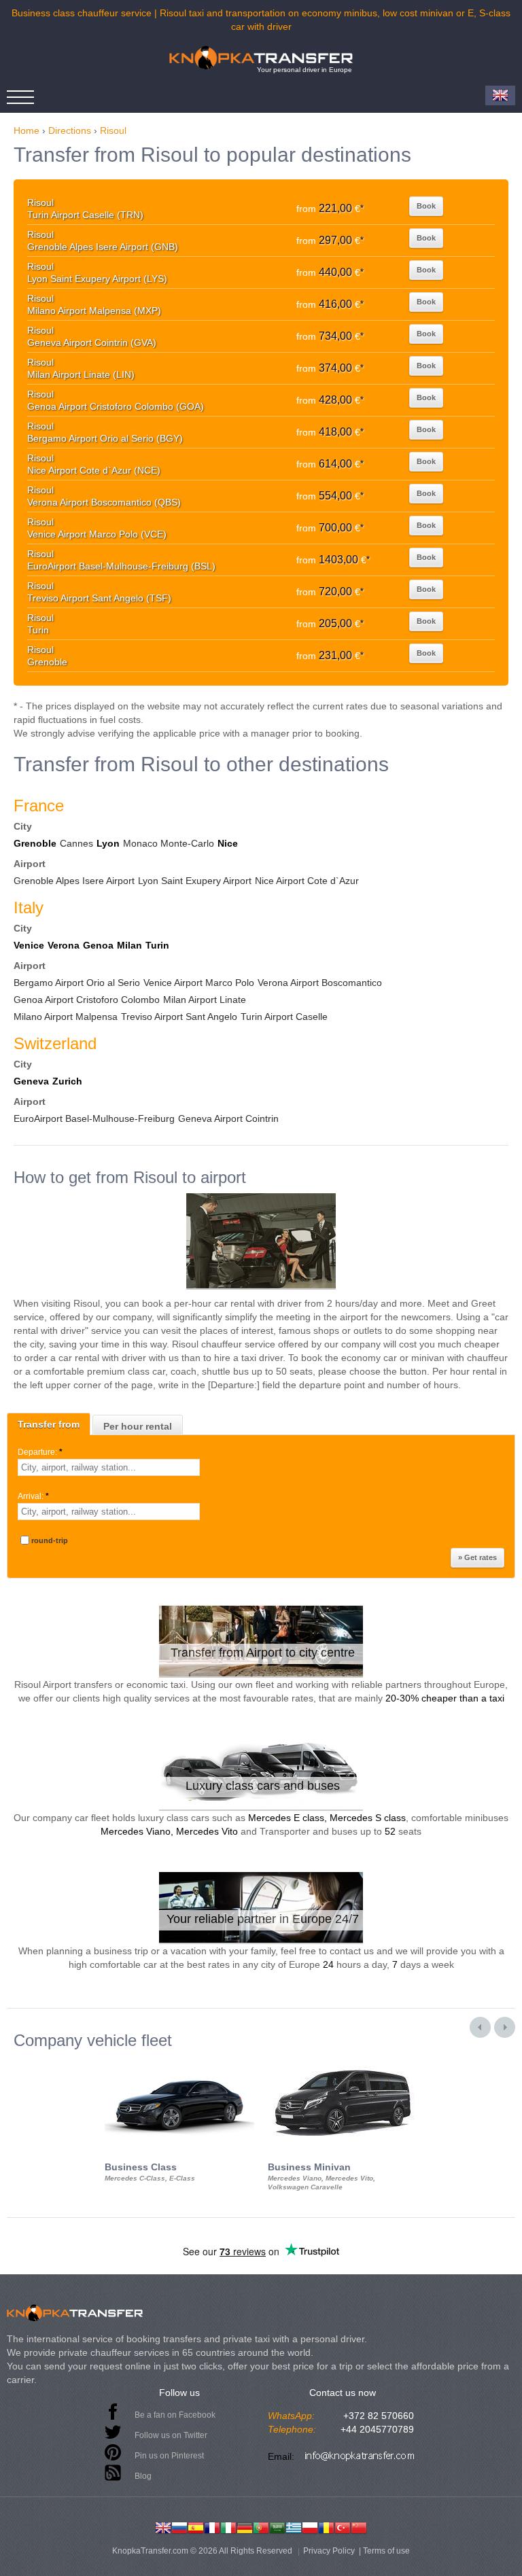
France (39, 806)
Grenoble (35, 843)
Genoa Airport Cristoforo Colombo (87, 1000)
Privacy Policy (329, 2551)
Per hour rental (138, 1426)
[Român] (326, 2526)
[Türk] (343, 2526)
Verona (64, 945)
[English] (163, 2526)
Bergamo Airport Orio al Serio (77, 983)
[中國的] (359, 2526)
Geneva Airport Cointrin (228, 1118)
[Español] (196, 2526)
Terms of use (386, 2551)
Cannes (76, 843)
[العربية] (277, 2526)
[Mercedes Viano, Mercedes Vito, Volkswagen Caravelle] (343, 2062)
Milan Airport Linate (205, 1000)
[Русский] (179, 2526)
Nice (228, 843)
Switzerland (55, 1043)
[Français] (212, 2526)
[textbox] (109, 1467)
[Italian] (228, 2526)
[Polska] (310, 2526)
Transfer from (49, 1424)
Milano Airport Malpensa (66, 1017)
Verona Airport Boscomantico (320, 983)
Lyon (108, 843)
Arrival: (33, 1496)
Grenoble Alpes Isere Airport (74, 881)
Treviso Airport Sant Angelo (179, 1017)
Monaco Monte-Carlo (169, 843)
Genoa (98, 945)
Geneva (31, 1081)
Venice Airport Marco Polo (199, 983)
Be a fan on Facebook (175, 2415)
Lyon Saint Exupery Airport (195, 881)
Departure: (40, 1452)
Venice (29, 945)
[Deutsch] (245, 2526)
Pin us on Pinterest (169, 2456)
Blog (143, 2476)
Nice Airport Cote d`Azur (307, 881)
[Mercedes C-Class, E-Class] (179, 2062)
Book (426, 206)
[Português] (261, 2526)
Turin (157, 945)
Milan (129, 945)
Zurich (67, 1081)
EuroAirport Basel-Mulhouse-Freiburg (94, 1118)
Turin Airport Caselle (284, 1017)
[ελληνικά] (294, 2526)
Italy (29, 907)
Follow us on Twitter (171, 2435)
